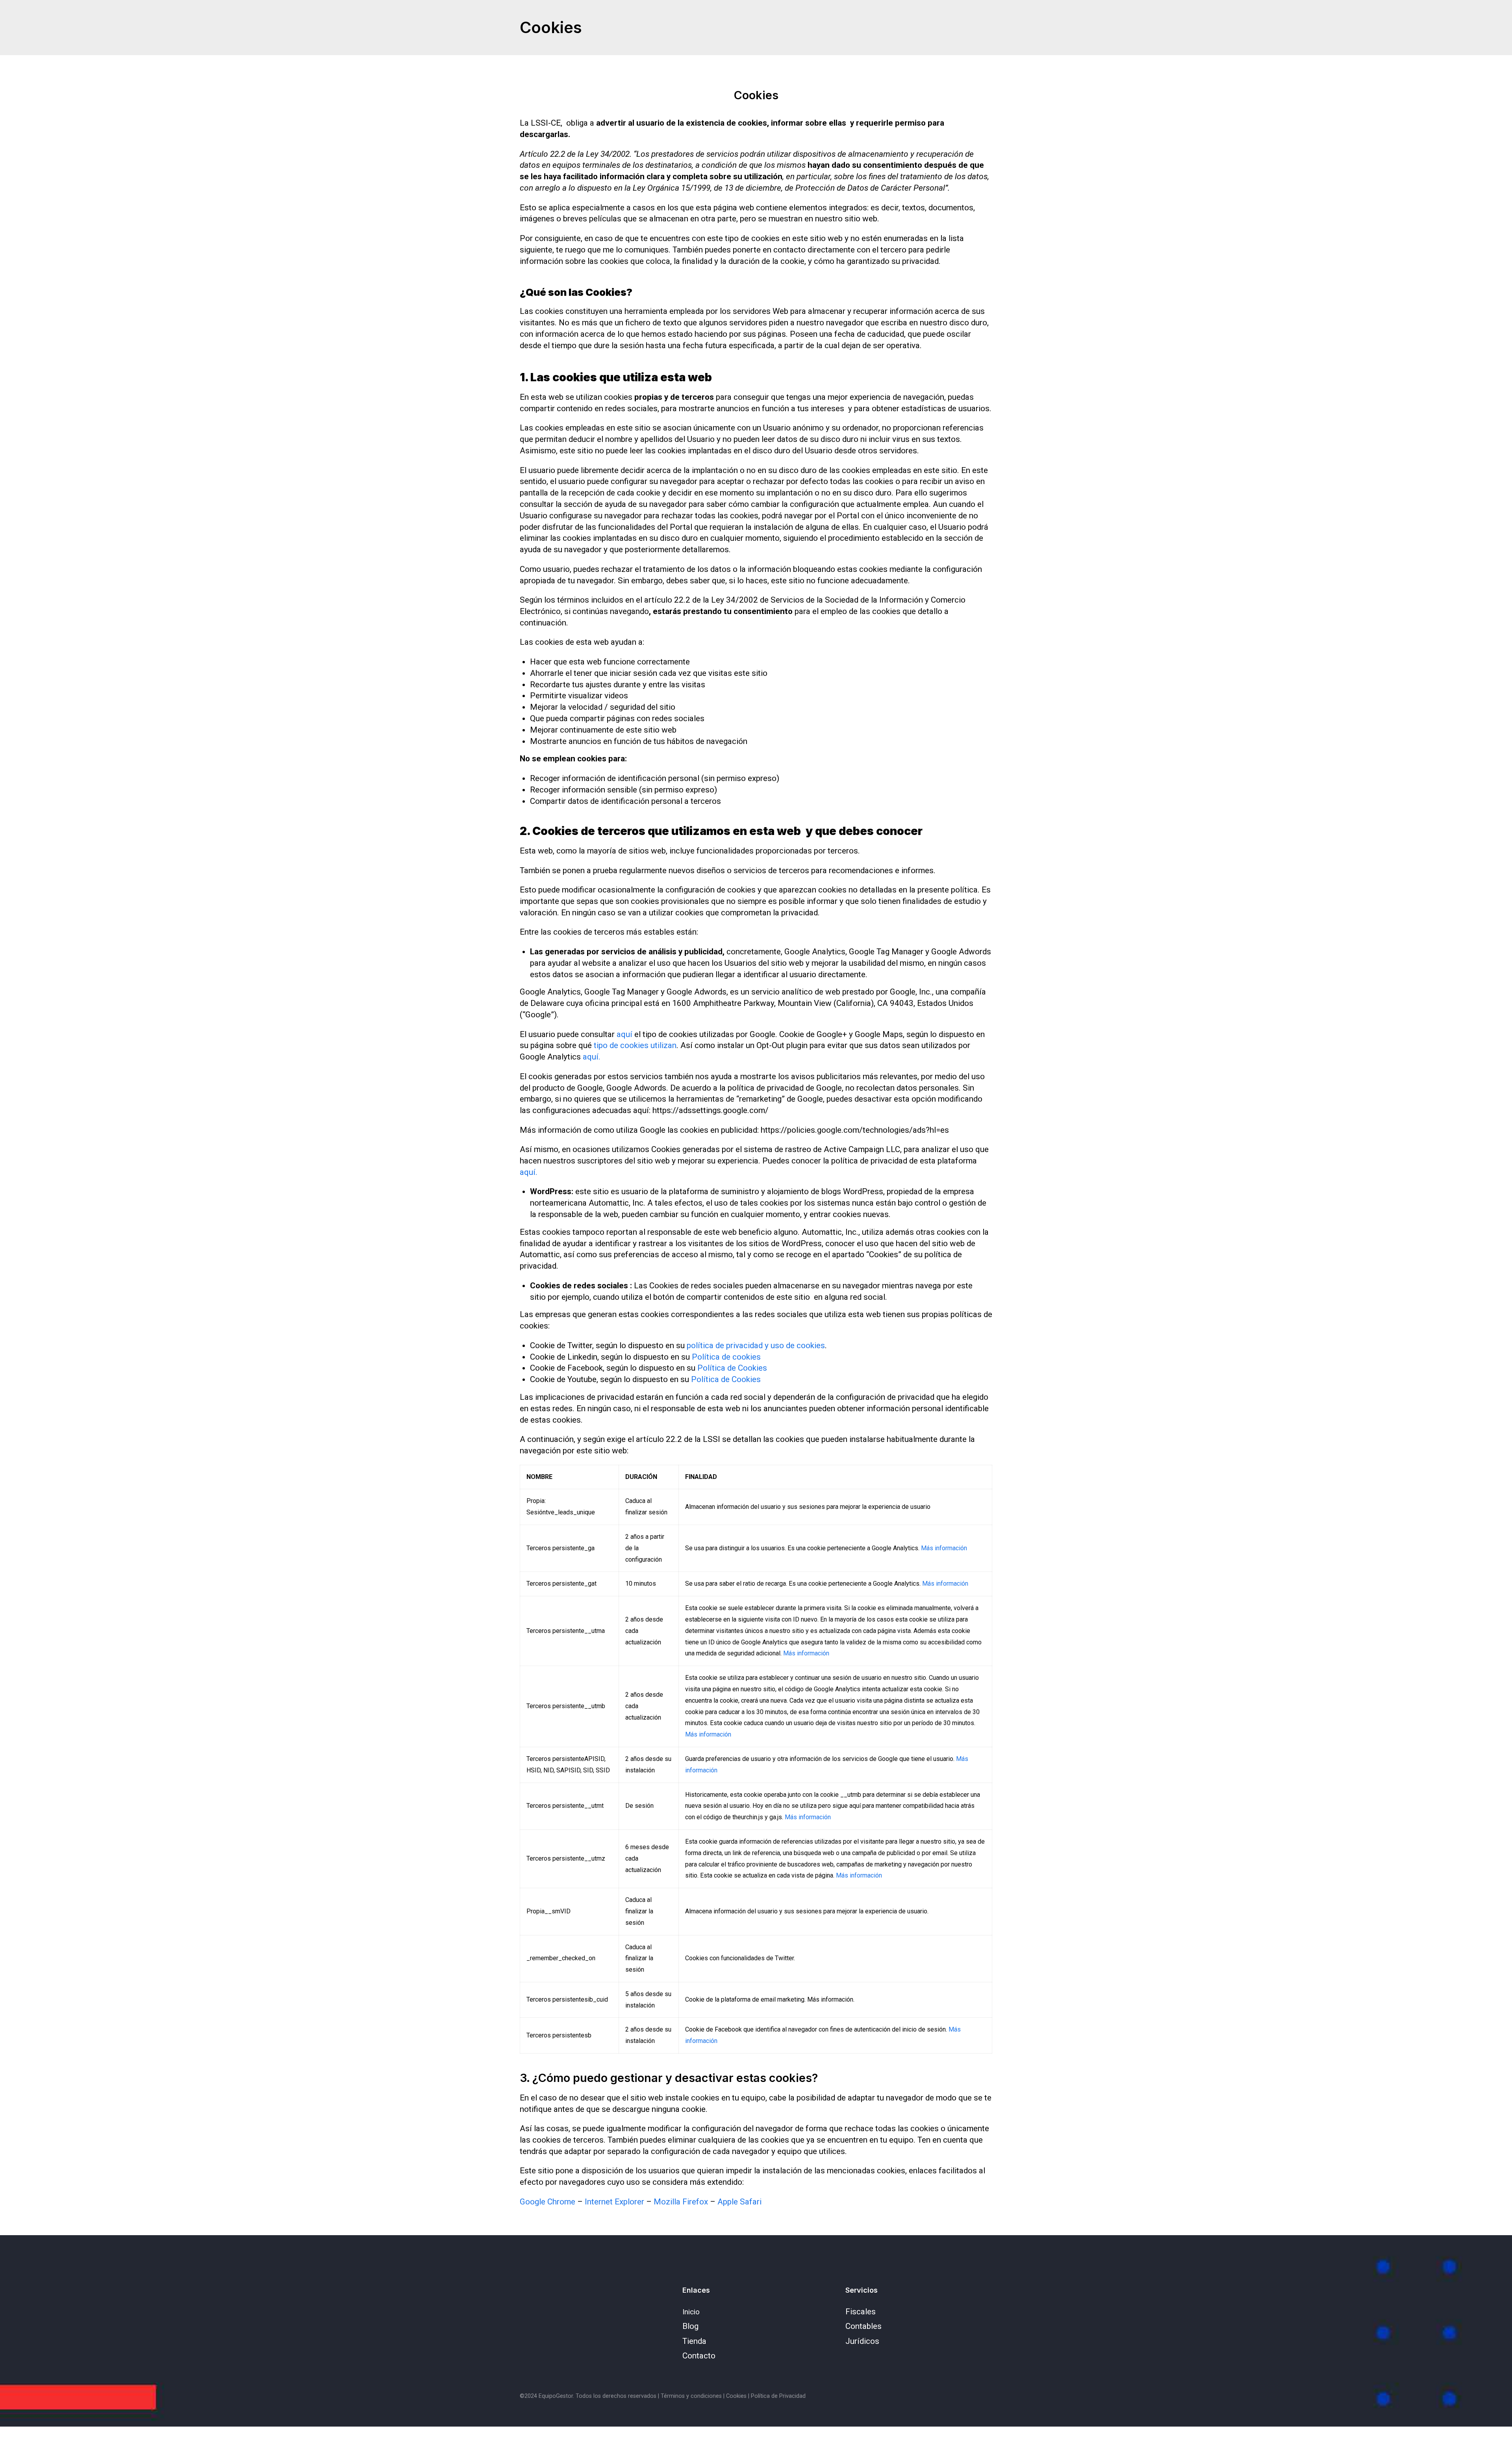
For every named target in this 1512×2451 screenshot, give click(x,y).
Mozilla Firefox (681, 2202)
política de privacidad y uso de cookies (756, 1345)
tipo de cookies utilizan (635, 1045)
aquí (624, 1034)
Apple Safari (739, 2202)
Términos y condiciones (691, 2396)
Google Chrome (548, 2202)
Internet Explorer (614, 2202)
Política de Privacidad (778, 2396)
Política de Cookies (732, 1368)
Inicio (691, 2312)
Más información (944, 1548)
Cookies (736, 2396)
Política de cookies (726, 1357)
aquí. (592, 1057)
